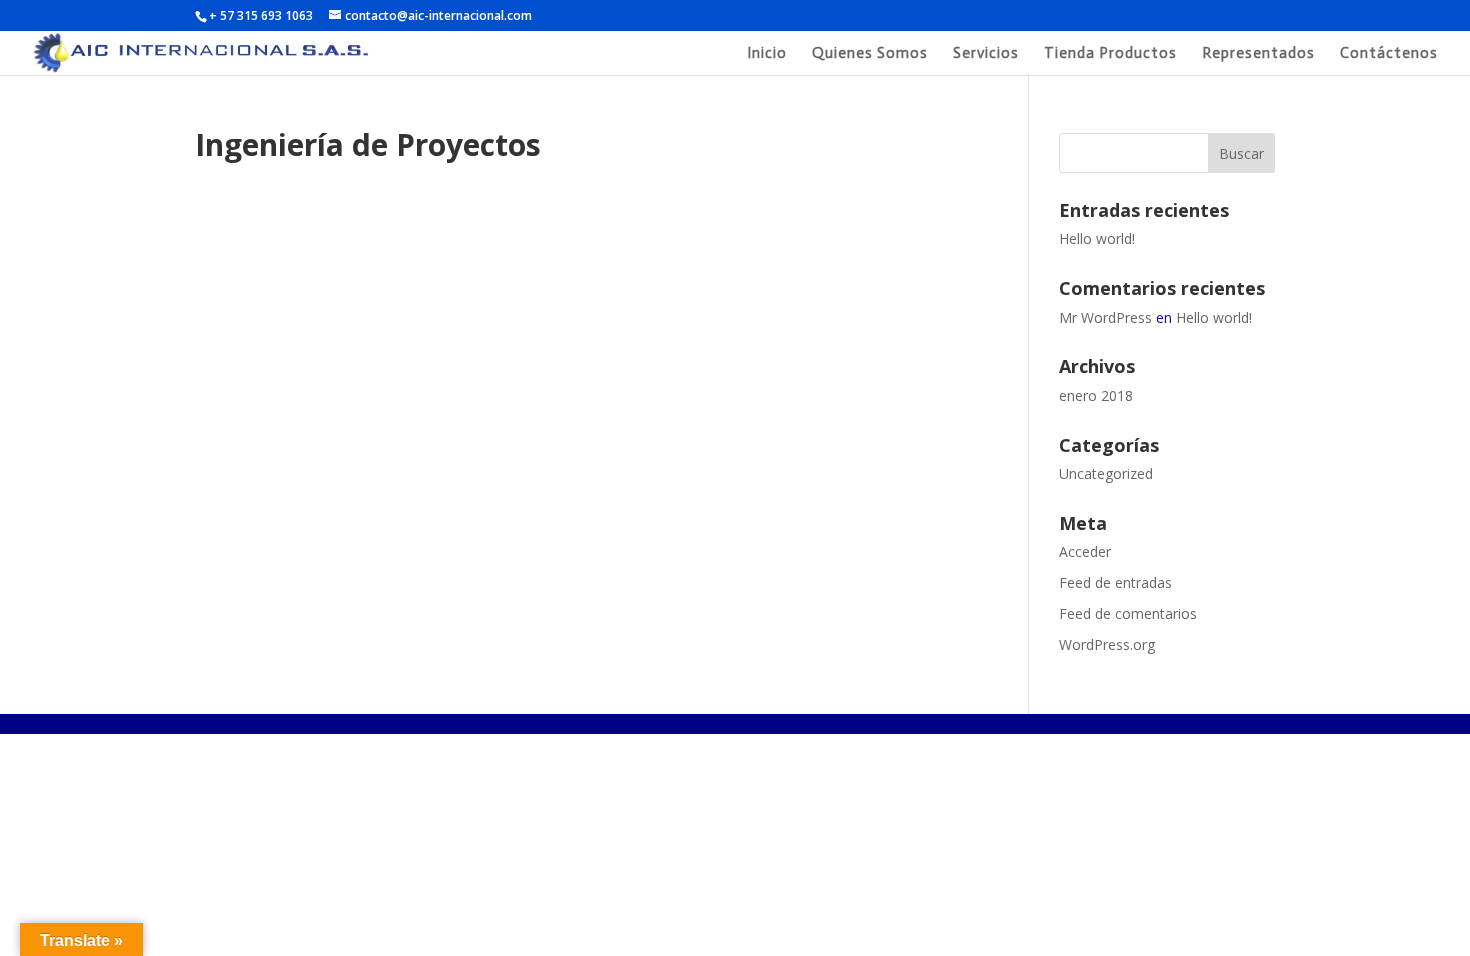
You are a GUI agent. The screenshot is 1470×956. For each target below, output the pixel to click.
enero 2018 (1096, 395)
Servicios (986, 54)
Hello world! (1097, 238)
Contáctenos (1389, 54)
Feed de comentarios (1128, 613)
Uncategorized (1106, 473)
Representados (1258, 54)
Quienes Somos (870, 54)
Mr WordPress (1105, 317)
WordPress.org (1107, 644)
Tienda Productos (1110, 54)
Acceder (1085, 551)
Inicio (767, 54)
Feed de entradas (1115, 582)
